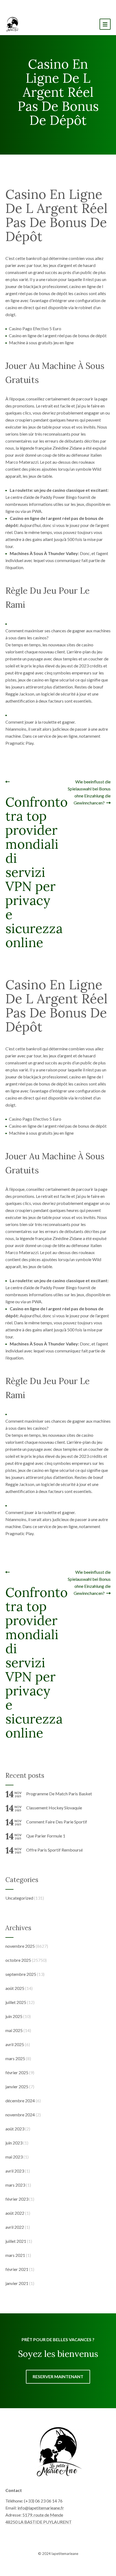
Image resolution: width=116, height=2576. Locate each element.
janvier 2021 (17, 2283)
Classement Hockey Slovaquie (54, 1808)
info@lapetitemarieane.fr (41, 2508)
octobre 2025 (18, 1960)
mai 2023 (14, 2157)
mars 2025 (15, 2058)
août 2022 (15, 2213)
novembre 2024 (20, 2115)
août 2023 (15, 2129)
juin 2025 (14, 2016)
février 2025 (17, 2072)
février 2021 (17, 2269)
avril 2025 (15, 2044)
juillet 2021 (16, 2241)
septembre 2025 (21, 1974)
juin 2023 (14, 2143)
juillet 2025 (16, 2002)
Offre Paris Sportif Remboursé (54, 1850)
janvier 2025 (17, 2086)
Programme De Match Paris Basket (59, 1794)
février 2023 (17, 2199)
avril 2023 (15, 2171)
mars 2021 (15, 2255)
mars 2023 (15, 2185)
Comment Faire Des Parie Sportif (57, 1822)
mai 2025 (14, 2030)
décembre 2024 (20, 2101)
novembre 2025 (20, 1946)
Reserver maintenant (58, 2376)
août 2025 (15, 1988)
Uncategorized (19, 1898)
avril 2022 (15, 2227)
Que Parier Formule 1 (46, 1836)
